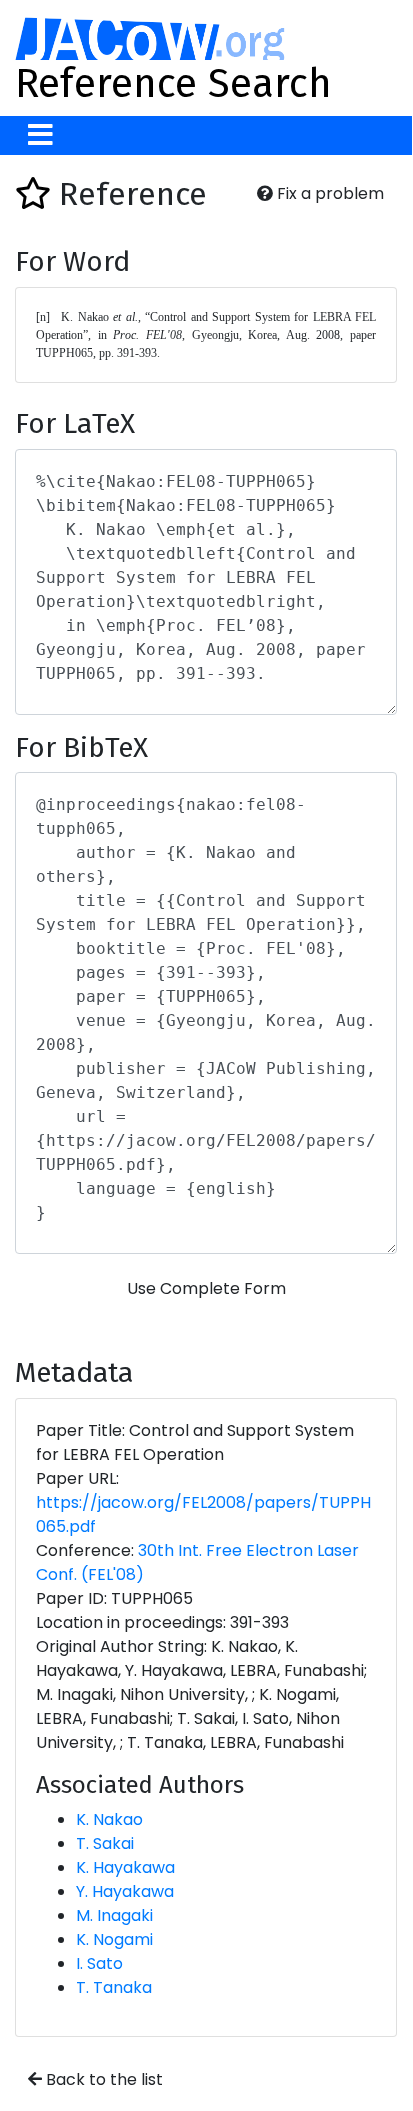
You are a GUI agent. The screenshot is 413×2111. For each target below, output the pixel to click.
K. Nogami (114, 1939)
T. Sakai (105, 1843)
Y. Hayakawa (125, 1891)
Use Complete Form (206, 1288)
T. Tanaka (114, 1987)
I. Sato (99, 1963)
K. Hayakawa (125, 1867)
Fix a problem (328, 193)
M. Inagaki (114, 1915)
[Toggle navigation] (40, 135)
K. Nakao (109, 1819)
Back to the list (102, 2079)
